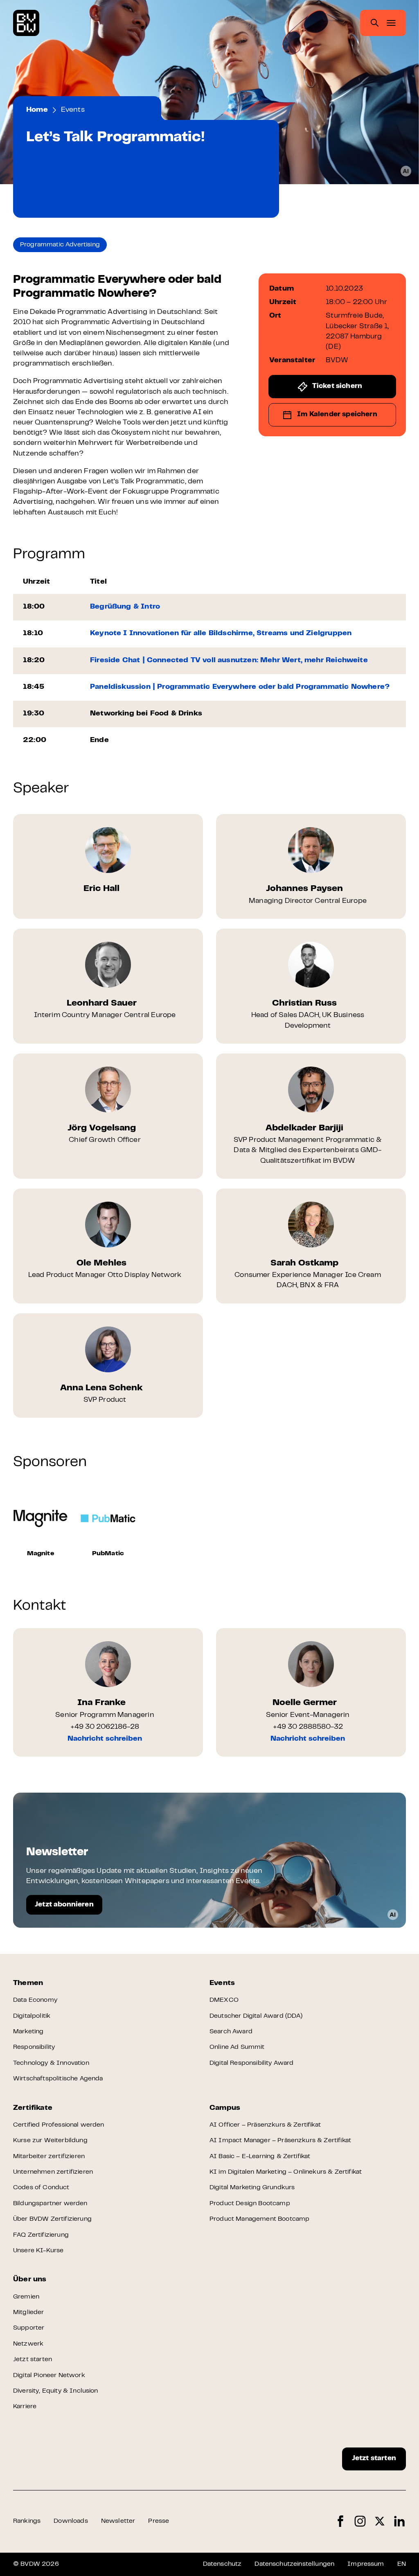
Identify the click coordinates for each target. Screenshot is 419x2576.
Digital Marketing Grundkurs (252, 2188)
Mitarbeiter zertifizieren (49, 2156)
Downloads (71, 2521)
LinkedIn (399, 2521)
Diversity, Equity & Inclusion (56, 2391)
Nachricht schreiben (105, 1739)
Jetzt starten (33, 2359)
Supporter (29, 2328)
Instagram (360, 2521)
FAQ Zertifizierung (41, 2235)
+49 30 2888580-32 (308, 1727)
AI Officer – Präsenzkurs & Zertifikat (265, 2125)
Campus (225, 2108)
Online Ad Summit (237, 2047)
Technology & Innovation (51, 2063)
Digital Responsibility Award (251, 2063)
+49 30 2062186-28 (105, 1727)
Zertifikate (33, 2108)
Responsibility (34, 2047)
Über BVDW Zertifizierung (52, 2219)
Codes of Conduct (41, 2188)
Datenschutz (222, 2564)
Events (73, 110)
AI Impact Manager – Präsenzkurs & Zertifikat (280, 2141)
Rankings (27, 2521)
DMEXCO (224, 2000)
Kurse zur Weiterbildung (50, 2141)
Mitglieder (29, 2312)
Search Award (231, 2032)
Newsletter (118, 2521)
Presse (159, 2521)
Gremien (26, 2297)
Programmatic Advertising (60, 245)
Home (37, 110)
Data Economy (35, 2000)
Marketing (28, 2032)
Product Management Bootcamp (259, 2219)
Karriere (25, 2407)
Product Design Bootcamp (250, 2204)
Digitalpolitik (32, 2016)
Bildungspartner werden (50, 2204)
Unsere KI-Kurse (38, 2251)
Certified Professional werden (59, 2125)
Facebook (340, 2521)
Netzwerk (28, 2344)
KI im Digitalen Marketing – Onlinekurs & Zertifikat (286, 2172)
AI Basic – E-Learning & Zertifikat (260, 2156)
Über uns (30, 2280)
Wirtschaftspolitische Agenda (58, 2079)
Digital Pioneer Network (49, 2375)
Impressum (366, 2564)
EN (402, 2564)
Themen (28, 1983)
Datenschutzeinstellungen (294, 2564)
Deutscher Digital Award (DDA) (256, 2016)
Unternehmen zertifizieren (53, 2172)
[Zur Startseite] (26, 23)
